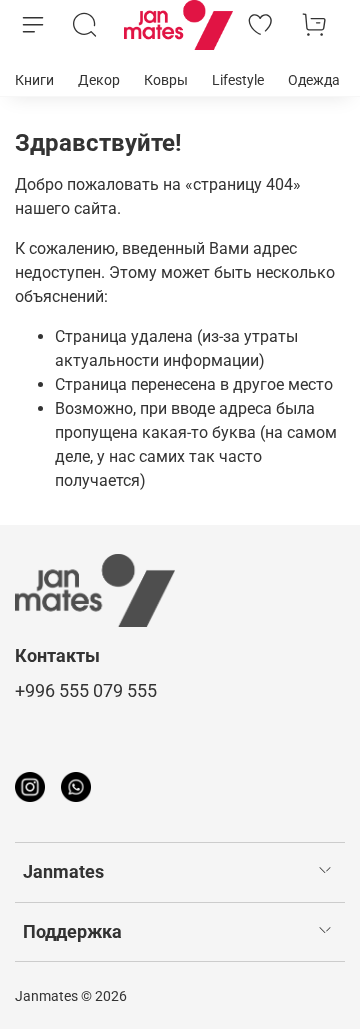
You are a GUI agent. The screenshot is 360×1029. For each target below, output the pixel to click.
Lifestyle (238, 80)
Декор (99, 80)
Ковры (166, 80)
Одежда (314, 80)
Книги (34, 80)
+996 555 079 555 (86, 691)
